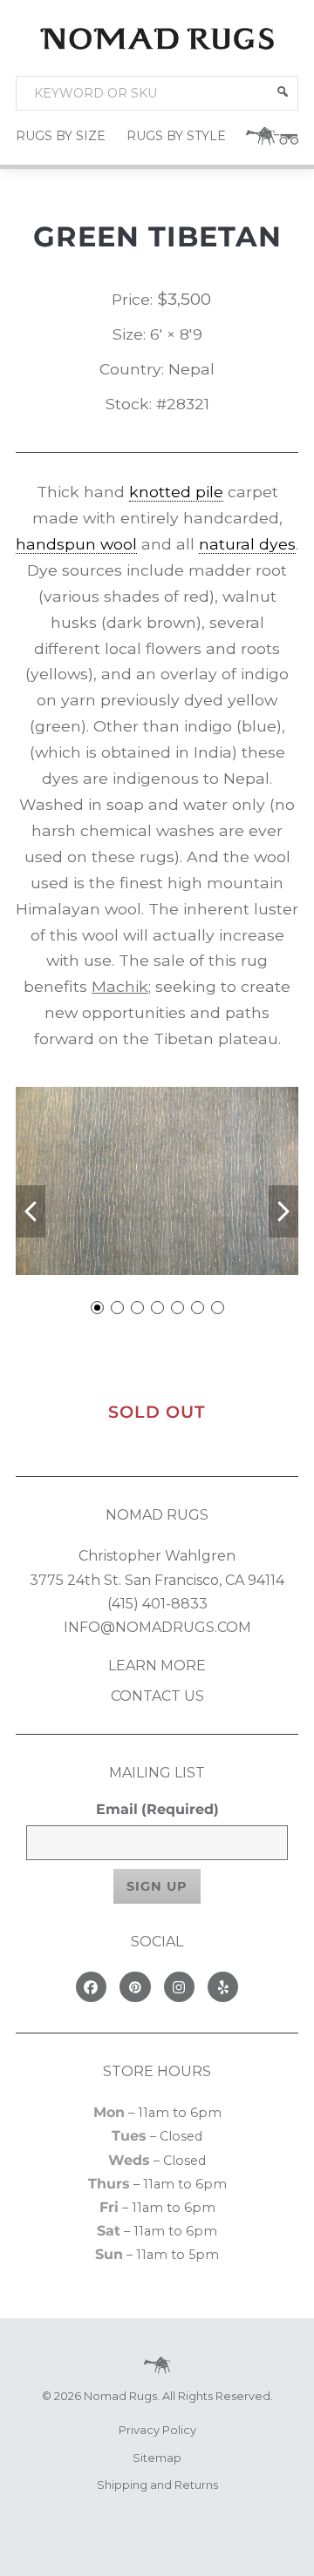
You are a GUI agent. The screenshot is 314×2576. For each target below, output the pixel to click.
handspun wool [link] (76, 544)
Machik (120, 986)
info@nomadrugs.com (157, 1627)
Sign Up (157, 1886)
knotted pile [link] (176, 492)
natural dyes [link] (247, 544)
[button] (283, 91)
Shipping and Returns (157, 2485)
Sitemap (157, 2458)
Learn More (157, 1666)
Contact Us (157, 1696)
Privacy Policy (157, 2430)
